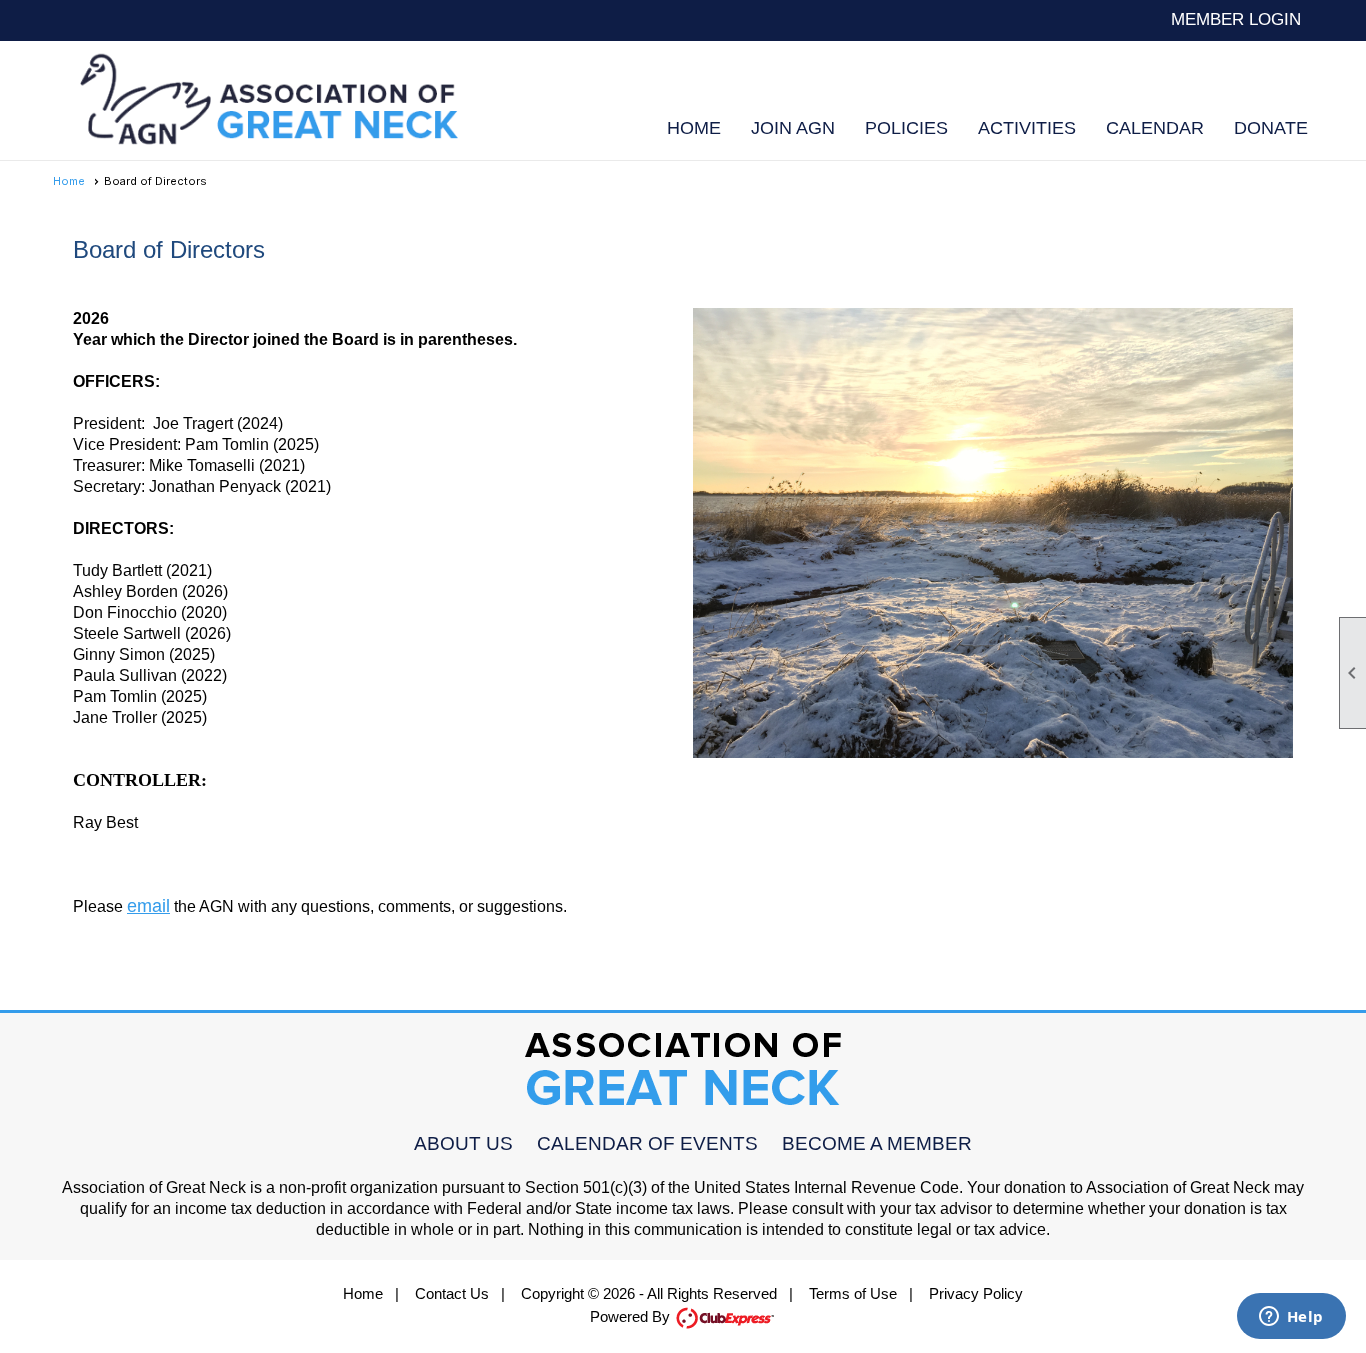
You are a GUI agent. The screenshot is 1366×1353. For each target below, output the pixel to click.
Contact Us (452, 1293)
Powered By (632, 1316)
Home (694, 128)
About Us (463, 1143)
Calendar (1155, 128)
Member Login (1236, 19)
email (148, 906)
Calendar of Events (647, 1143)
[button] (906, 128)
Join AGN (793, 128)
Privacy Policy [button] (976, 1293)
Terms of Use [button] (853, 1293)
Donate (1271, 128)
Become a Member (877, 1143)
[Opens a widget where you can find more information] (1291, 1318)
